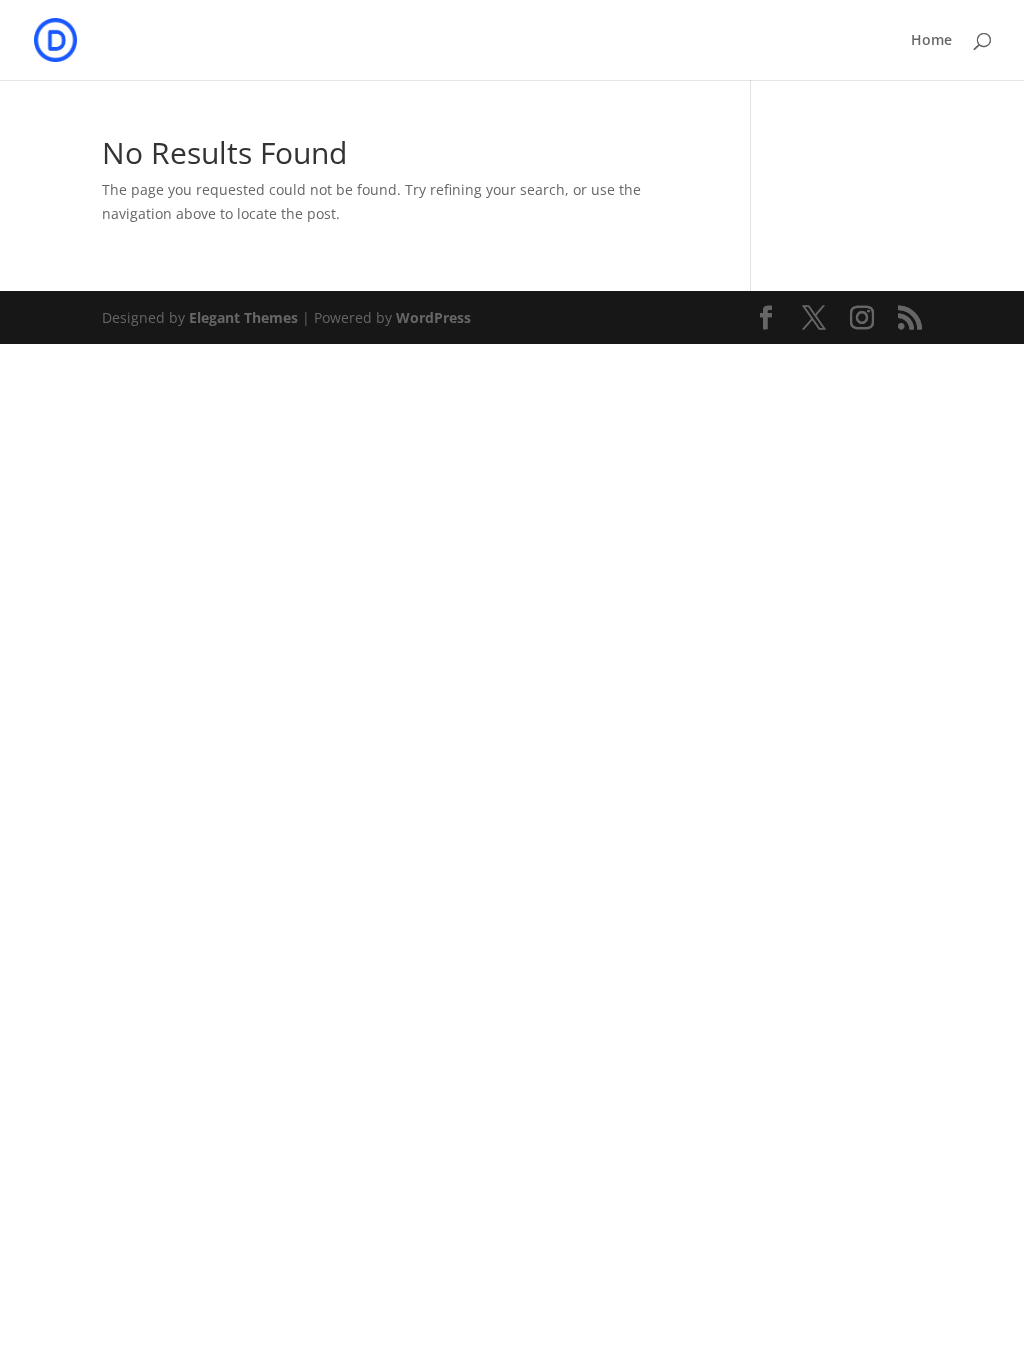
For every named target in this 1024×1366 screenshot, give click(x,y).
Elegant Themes (243, 317)
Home (931, 41)
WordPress (433, 317)
